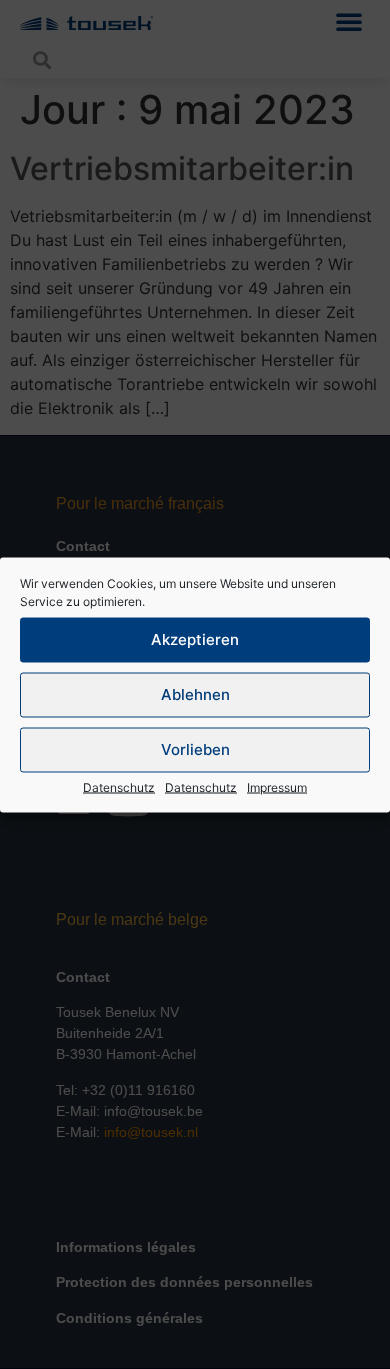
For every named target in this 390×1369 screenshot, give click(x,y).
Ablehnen (195, 694)
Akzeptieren (195, 639)
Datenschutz (119, 786)
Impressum (277, 786)
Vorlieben (195, 749)
